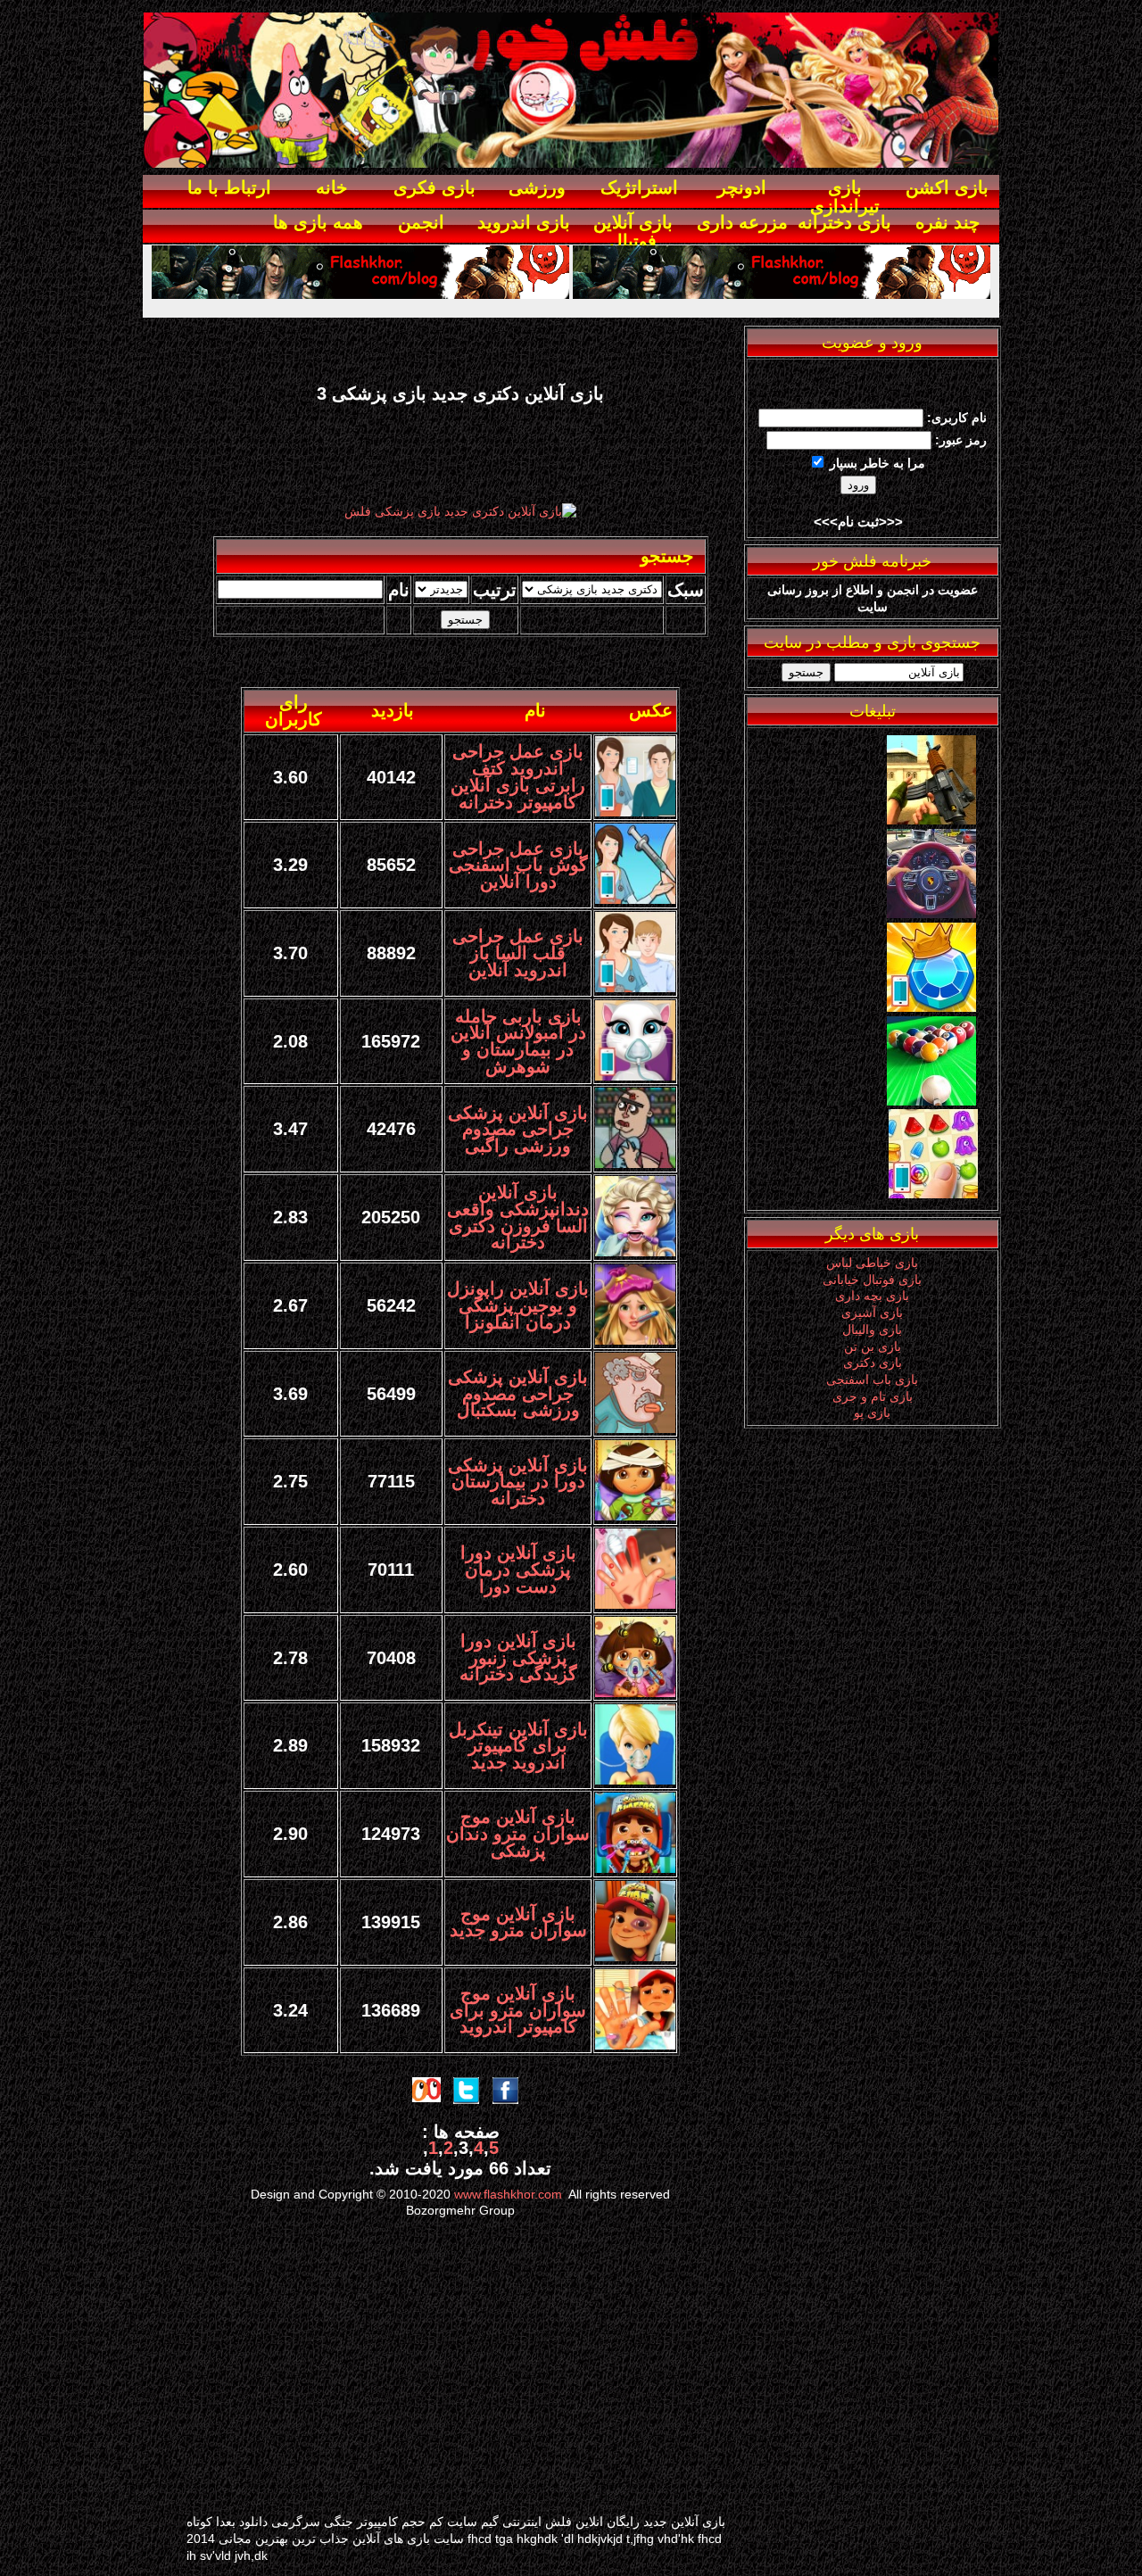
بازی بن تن (873, 1346)
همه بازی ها (318, 222)
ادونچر (742, 187)
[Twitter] (931, 914)
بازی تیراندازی (845, 197)
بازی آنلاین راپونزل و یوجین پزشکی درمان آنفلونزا (518, 1305)
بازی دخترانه (844, 222)
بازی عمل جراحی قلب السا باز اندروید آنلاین (518, 953)
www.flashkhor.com (508, 2194)
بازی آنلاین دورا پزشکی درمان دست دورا (518, 1569)
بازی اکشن (947, 187)
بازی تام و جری (873, 1396)
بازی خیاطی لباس (872, 1263)
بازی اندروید (524, 222)
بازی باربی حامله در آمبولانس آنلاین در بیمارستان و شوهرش (518, 1041)
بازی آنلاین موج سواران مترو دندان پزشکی (518, 1833)
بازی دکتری (873, 1363)
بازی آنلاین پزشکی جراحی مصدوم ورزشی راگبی (518, 1129)
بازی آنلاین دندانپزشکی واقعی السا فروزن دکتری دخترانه (518, 1217)
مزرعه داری (742, 222)
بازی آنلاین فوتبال (633, 232)
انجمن (421, 222)
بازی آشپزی (872, 1313)
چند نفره (948, 222)
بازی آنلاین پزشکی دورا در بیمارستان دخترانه (518, 1482)
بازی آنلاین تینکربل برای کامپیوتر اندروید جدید (518, 1746)
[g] (931, 820)
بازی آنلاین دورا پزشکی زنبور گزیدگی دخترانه (518, 1657)
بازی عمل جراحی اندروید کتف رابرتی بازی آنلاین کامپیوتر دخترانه (518, 776)
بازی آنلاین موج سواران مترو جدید (518, 1922)
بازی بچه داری (872, 1296)
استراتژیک (639, 187)
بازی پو (872, 1412)
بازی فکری (434, 187)
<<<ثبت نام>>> (858, 522)
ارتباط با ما (229, 187)
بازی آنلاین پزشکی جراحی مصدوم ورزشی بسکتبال (518, 1393)
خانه (331, 187)
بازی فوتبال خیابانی (872, 1280)
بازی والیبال (872, 1329)
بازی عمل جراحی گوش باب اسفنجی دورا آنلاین (518, 865)
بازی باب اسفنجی (872, 1379)
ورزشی (537, 187)
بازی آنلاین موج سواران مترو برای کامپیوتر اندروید (518, 2010)
